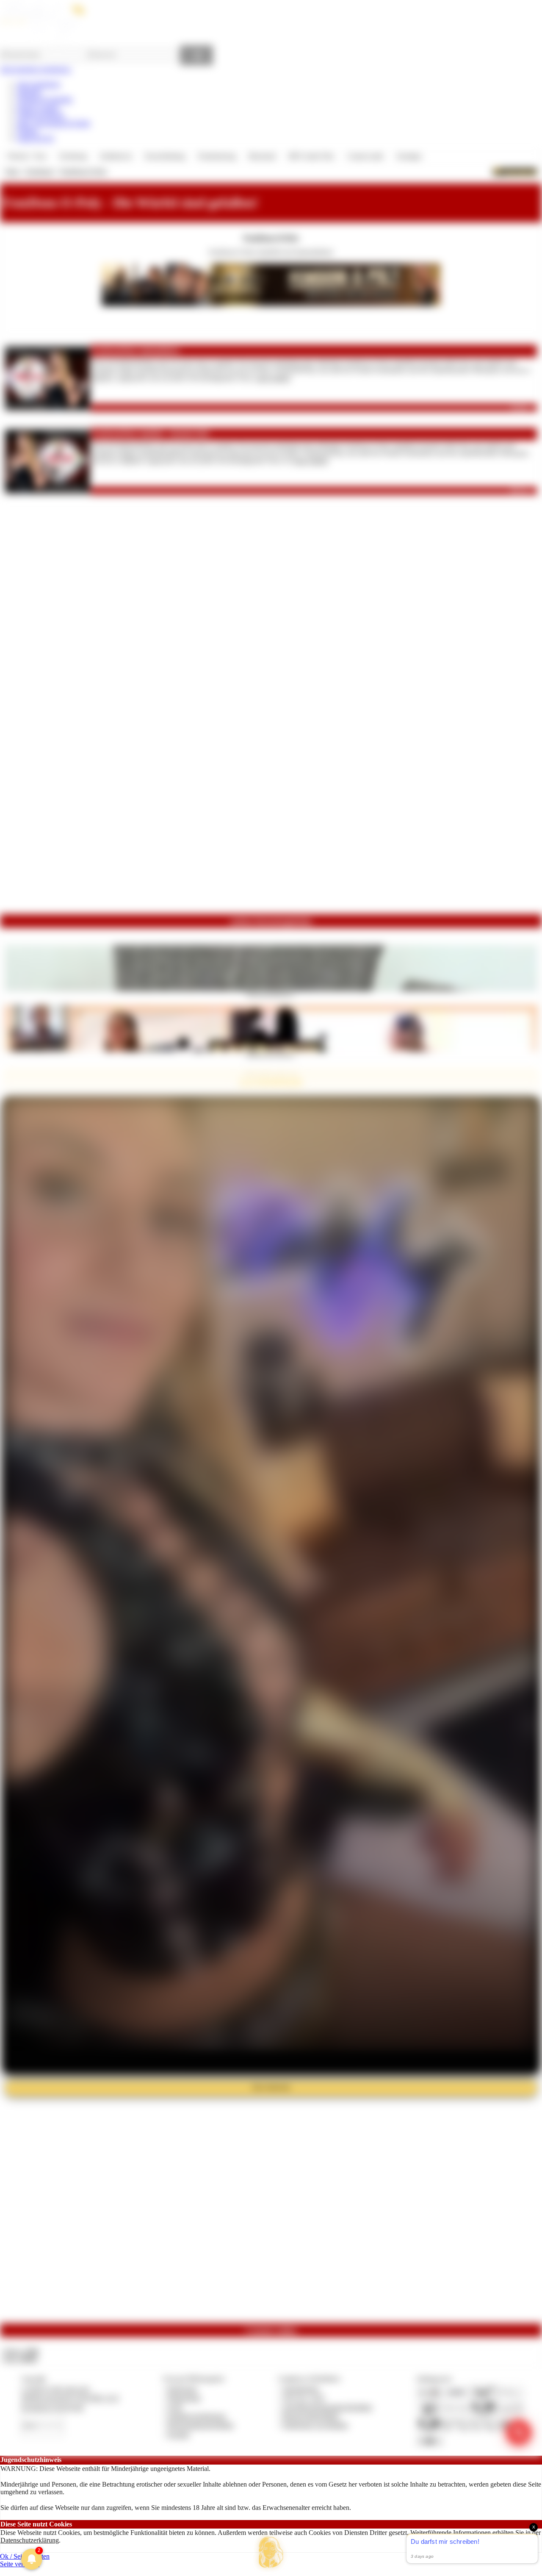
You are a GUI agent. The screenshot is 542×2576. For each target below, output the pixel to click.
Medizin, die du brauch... (271, 1054)
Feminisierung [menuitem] (217, 156)
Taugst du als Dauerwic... (271, 994)
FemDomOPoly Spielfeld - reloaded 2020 (151, 434)
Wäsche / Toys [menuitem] (27, 156)
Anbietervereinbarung (196, 2416)
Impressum (182, 2389)
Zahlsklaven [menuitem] (116, 156)
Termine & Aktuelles (45, 99)
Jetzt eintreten (271, 2087)
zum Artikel (273, 378)
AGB (175, 2407)
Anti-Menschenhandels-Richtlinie (327, 2407)
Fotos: (20, 2359)
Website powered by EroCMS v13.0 (70, 2398)
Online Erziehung (41, 115)
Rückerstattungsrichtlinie (201, 2425)
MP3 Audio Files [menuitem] (311, 156)
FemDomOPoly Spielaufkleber (136, 351)
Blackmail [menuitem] (262, 156)
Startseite (29, 92)
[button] (271, 2552)
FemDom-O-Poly (84, 171)
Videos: (20, 2351)
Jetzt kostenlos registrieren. (36, 69)
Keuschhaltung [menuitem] (165, 156)
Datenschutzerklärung (30, 2540)
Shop (12, 171)
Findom (27, 131)
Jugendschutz (301, 2389)
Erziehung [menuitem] (73, 156)
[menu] (214, 156)
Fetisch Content (38, 107)
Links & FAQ (36, 138)
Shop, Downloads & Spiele (54, 123)
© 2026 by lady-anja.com (55, 2389)
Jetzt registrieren (39, 84)
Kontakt (178, 2434)
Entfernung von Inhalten (315, 2425)
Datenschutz (184, 2398)
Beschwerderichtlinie (311, 2416)
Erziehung (40, 171)
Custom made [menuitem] (365, 156)
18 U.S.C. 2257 (304, 2398)
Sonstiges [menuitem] (409, 156)
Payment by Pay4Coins (53, 2407)
